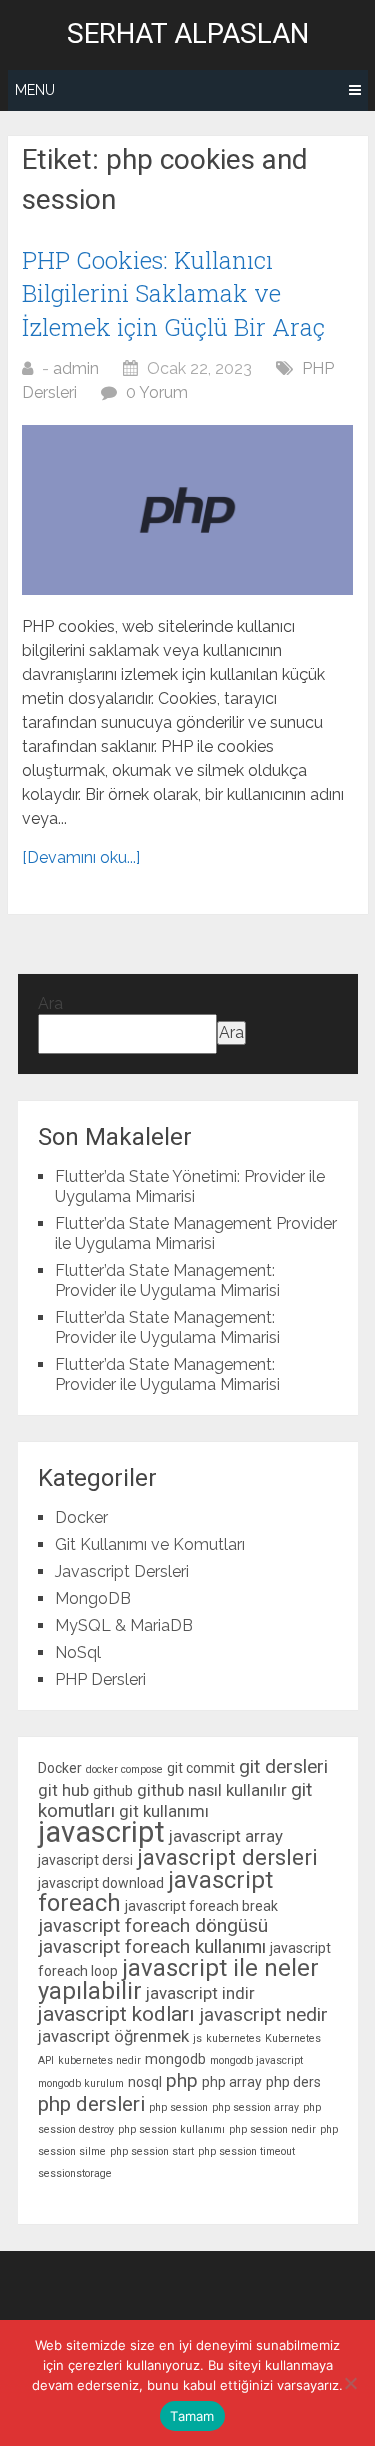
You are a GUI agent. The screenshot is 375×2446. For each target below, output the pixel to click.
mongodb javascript (256, 2060)
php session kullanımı (171, 2129)
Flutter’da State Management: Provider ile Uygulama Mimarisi (167, 1280)
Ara (50, 1003)
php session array (255, 2107)
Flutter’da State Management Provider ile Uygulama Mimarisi (196, 1233)
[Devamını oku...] (81, 857)
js (197, 2038)
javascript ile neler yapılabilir (178, 1979)
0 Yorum (157, 392)
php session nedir (272, 2129)
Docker (81, 1517)
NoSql (78, 1652)
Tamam (192, 2416)
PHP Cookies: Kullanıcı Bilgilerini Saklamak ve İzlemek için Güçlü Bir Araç (173, 293)
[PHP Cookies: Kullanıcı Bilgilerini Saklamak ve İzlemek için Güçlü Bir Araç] (187, 510)
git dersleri (283, 1766)
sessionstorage (75, 2173)
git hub (63, 1790)
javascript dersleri (227, 1857)
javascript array (226, 1836)
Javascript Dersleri (122, 1571)
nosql (145, 2082)
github (113, 1791)
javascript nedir (263, 2014)
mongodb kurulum (81, 2083)
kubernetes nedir (99, 2060)
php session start (152, 2151)
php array (232, 2082)
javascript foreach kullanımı (152, 1946)
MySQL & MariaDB (124, 1625)
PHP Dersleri (100, 1679)
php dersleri (91, 2104)
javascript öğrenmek (113, 2036)
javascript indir (200, 1993)
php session (178, 2107)
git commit (201, 1768)
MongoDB (93, 1598)
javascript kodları (116, 2014)
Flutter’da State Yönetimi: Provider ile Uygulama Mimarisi (190, 1186)
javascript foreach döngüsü (153, 1925)
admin (76, 368)
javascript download (101, 1883)
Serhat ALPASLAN (188, 34)
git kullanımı (164, 1811)
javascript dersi (85, 1860)
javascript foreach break (201, 1906)
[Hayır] (350, 2383)
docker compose (124, 1769)
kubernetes (233, 2038)
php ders (293, 2082)
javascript (101, 1832)
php (182, 2080)
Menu (35, 90)
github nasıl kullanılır (212, 1790)
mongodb (175, 2059)
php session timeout (246, 2151)
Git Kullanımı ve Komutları (150, 1544)
